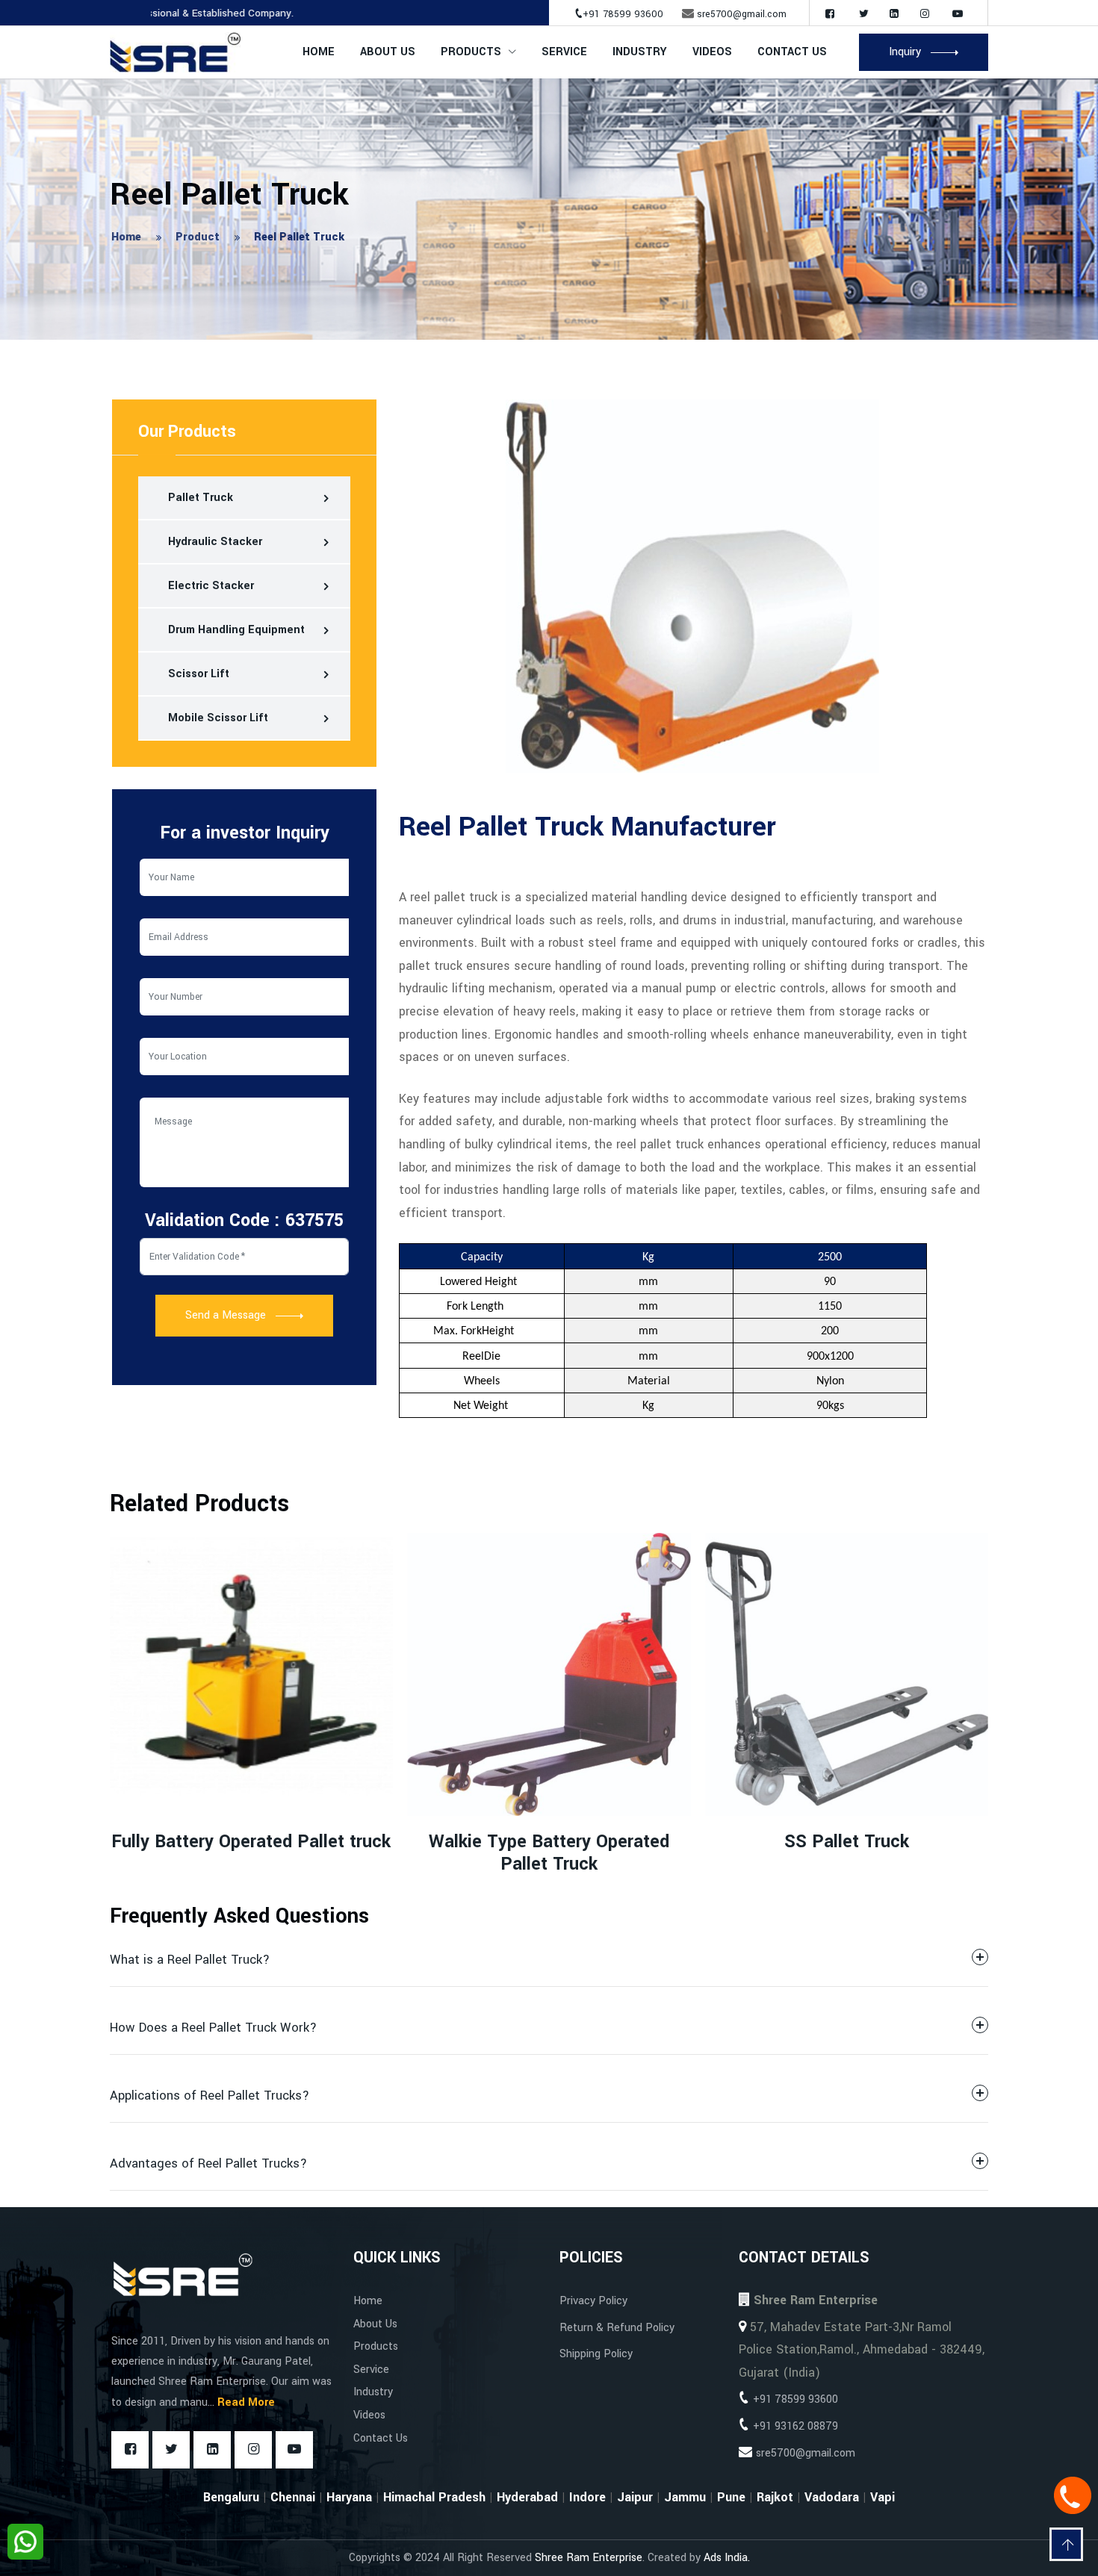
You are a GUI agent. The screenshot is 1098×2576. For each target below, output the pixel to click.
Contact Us (792, 52)
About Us (388, 52)
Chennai (293, 2497)
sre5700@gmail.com (742, 14)
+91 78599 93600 (623, 14)
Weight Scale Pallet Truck (847, 1842)
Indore (587, 2497)
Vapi (883, 2497)
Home (319, 52)
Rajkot (775, 2497)
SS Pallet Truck (549, 1842)
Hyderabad (527, 2497)
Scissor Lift (199, 674)
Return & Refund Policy (617, 2328)
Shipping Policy (596, 2354)
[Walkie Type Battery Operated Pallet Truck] (251, 1674)
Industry (373, 2392)
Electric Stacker (211, 586)
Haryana (349, 2497)
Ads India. (727, 2558)
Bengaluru (231, 2497)
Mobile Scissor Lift (218, 718)
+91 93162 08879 (795, 2426)
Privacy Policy (593, 2301)
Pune (731, 2497)
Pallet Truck (201, 498)
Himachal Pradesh (434, 2497)
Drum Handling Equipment (236, 630)
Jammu (685, 2497)
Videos (712, 52)
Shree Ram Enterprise (589, 2558)
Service (564, 52)
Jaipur (635, 2497)
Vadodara (832, 2497)
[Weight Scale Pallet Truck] (847, 1674)
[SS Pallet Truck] (549, 1674)
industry (640, 52)
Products (471, 52)
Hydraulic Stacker (215, 542)
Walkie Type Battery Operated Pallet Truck (251, 1853)
